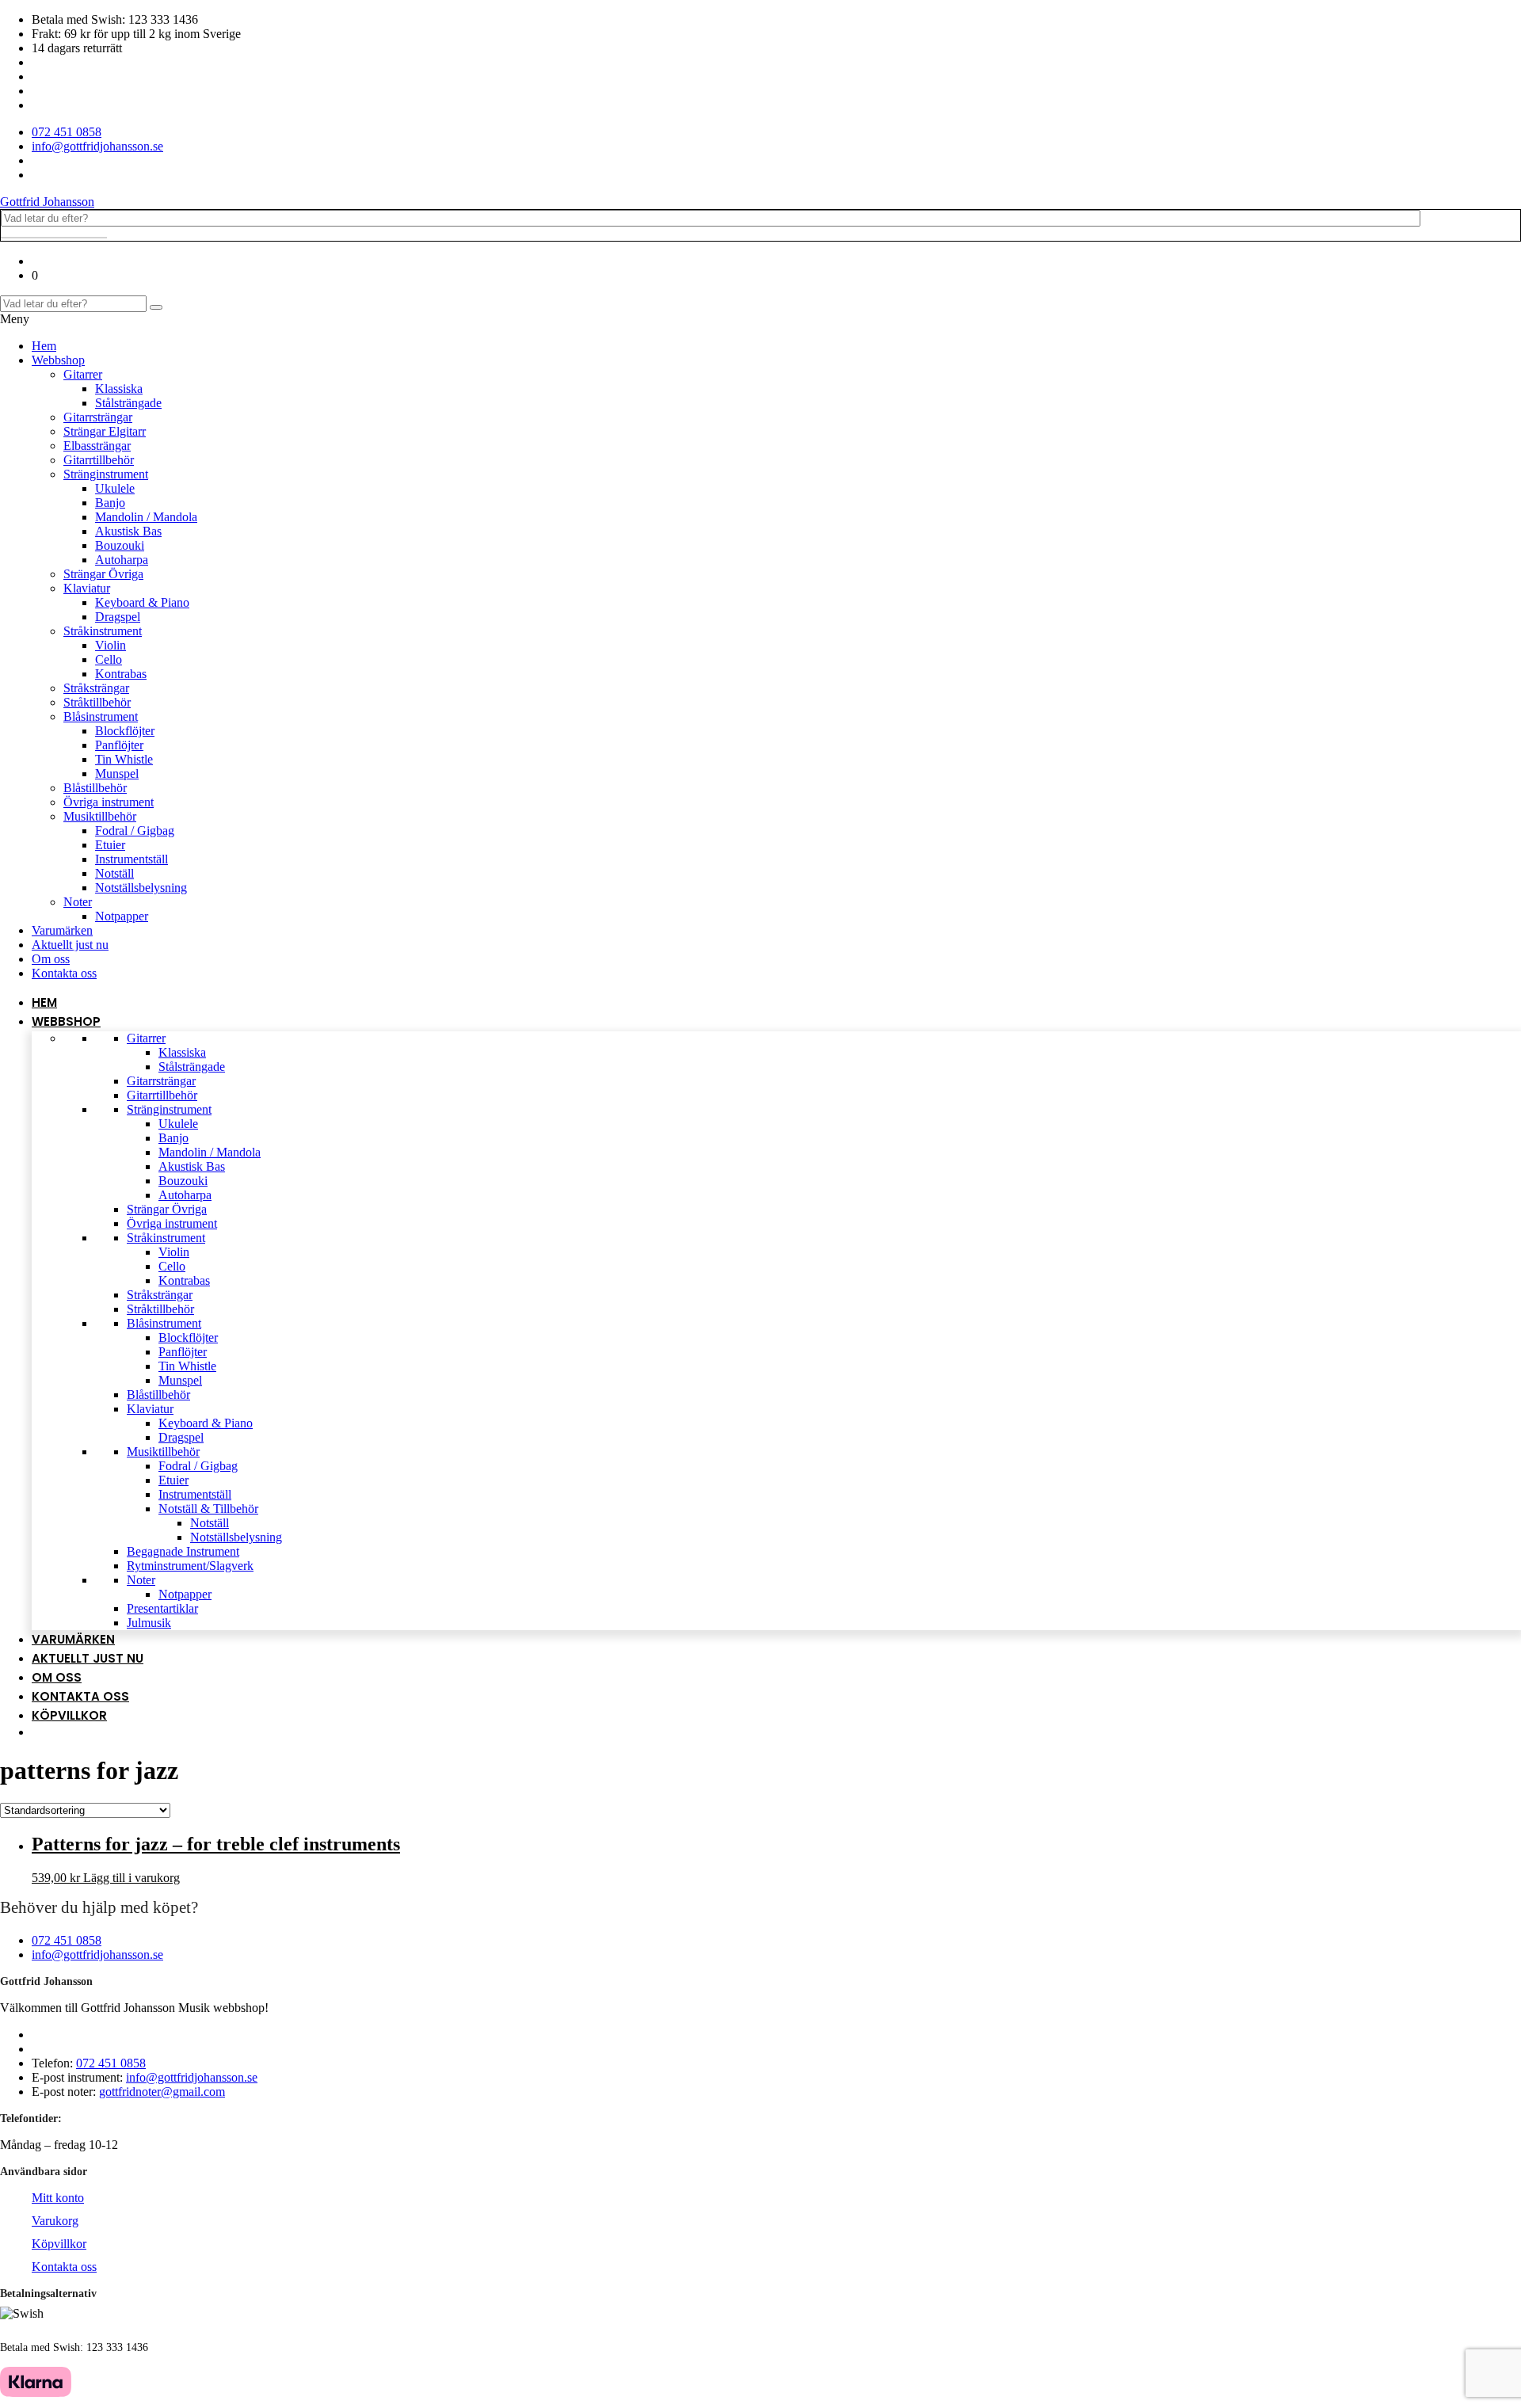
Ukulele (115, 488)
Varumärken (62, 930)
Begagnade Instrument (183, 1551)
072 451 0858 (67, 1940)
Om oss (51, 959)
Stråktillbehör (97, 702)
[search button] (156, 307)
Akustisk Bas (128, 531)
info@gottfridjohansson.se (97, 1955)
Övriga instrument (109, 802)
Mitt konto (58, 2198)
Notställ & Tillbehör (208, 1509)
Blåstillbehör (95, 788)
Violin (111, 645)
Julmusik (149, 1623)
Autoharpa (122, 560)
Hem (44, 346)
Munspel (117, 773)
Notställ (114, 873)
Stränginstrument (106, 474)
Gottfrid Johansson (47, 202)
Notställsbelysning (141, 888)
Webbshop (58, 360)
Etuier (110, 845)
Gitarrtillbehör (99, 460)
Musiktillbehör (100, 816)
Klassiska (119, 389)
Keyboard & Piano (142, 602)
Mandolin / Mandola (146, 517)
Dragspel (118, 617)
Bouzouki (120, 545)
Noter (78, 902)
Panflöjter (119, 745)
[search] (54, 238)
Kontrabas (121, 674)
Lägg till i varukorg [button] (132, 1878)
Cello (109, 659)
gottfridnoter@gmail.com (162, 2092)
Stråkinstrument (103, 631)
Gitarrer (83, 374)
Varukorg (55, 2221)
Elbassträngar (97, 446)
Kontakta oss (64, 973)
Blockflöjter (125, 731)
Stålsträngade (128, 403)
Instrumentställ (132, 859)
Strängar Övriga (103, 574)
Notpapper (122, 916)
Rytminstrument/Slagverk (190, 1566)
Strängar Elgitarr (105, 431)
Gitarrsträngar (98, 417)
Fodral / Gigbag (135, 831)
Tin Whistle (124, 759)
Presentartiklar (162, 1608)
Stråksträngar (96, 688)
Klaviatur (87, 588)
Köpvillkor (69, 1715)
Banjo (110, 503)
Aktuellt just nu (70, 945)
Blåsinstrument (101, 716)
